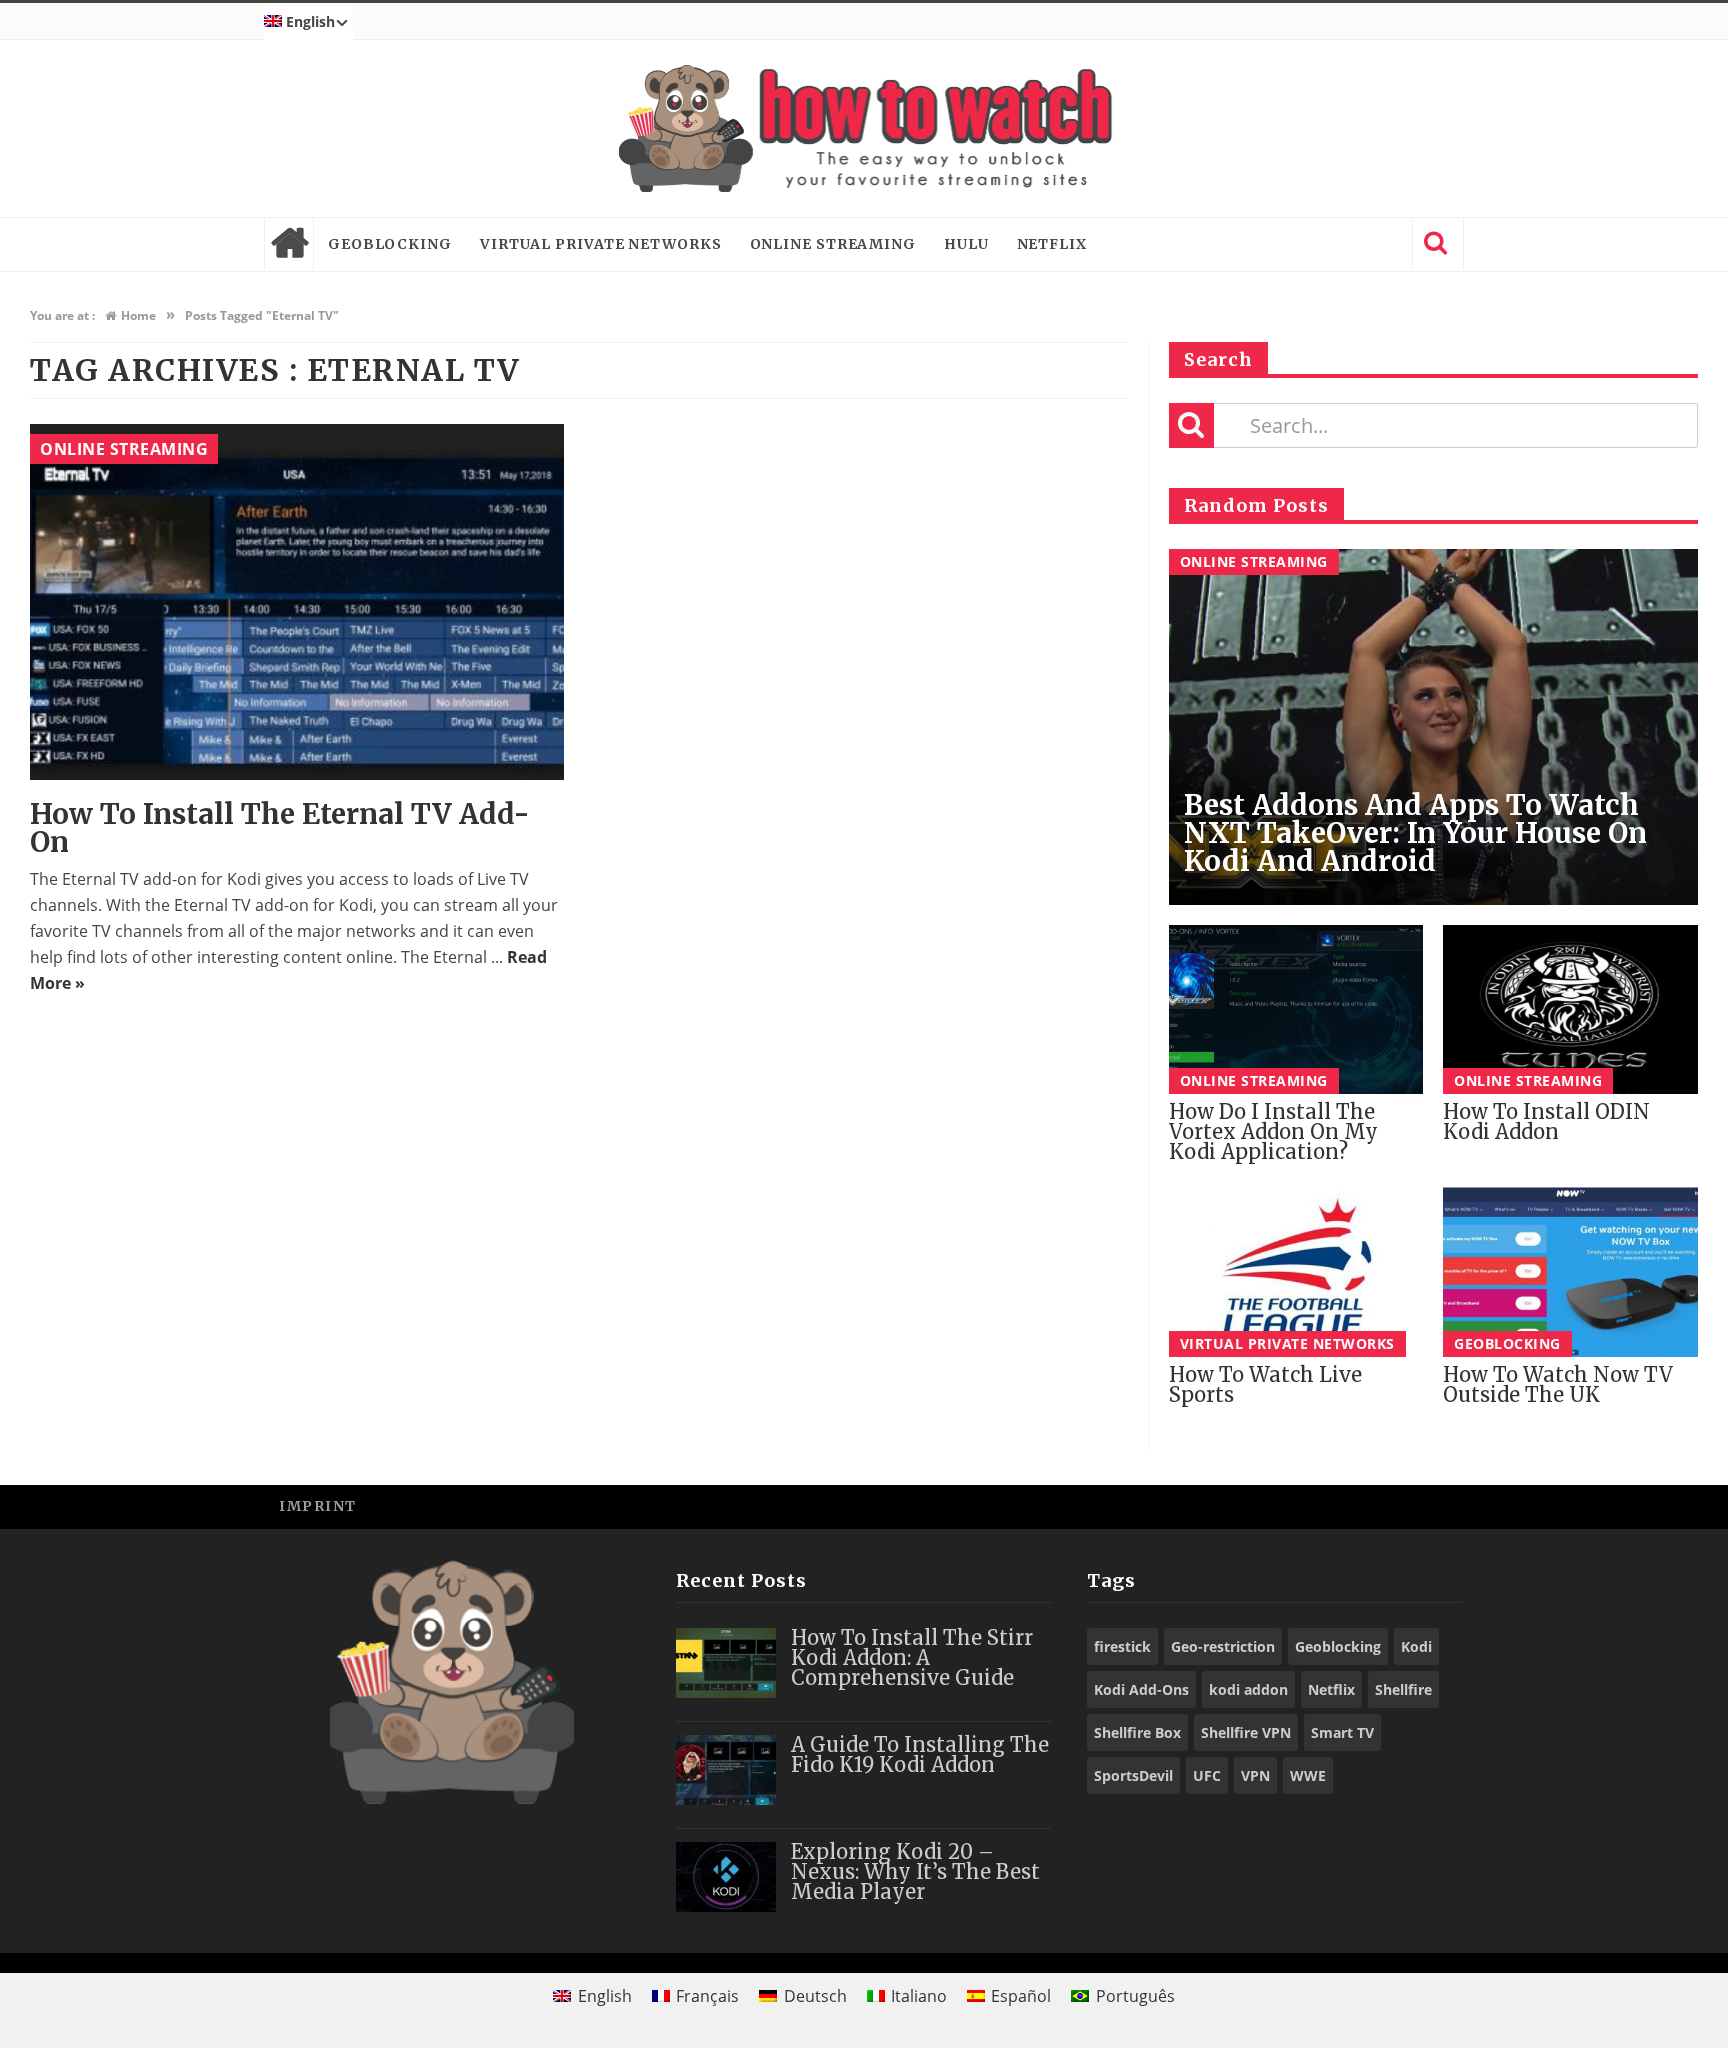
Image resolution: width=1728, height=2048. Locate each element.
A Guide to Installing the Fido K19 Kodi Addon (920, 1754)
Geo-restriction (1223, 1646)
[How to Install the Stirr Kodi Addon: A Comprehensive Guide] (726, 1663)
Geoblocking (390, 244)
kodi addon (1248, 1689)
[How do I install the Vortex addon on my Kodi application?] (1296, 1010)
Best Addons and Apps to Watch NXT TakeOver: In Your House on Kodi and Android (1415, 833)
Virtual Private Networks (601, 244)
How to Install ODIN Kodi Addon (1546, 1121)
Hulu (966, 244)
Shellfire (1403, 1689)
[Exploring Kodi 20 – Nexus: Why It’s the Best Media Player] (726, 1877)
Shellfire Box (1137, 1732)
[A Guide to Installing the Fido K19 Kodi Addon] (726, 1770)
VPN (1255, 1775)
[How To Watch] (864, 128)
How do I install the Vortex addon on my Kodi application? (1273, 1131)
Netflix (1052, 244)
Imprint (318, 1506)
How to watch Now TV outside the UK (1558, 1384)
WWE (1308, 1775)
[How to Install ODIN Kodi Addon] (1570, 1010)
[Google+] (1393, 1505)
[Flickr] (1438, 1505)
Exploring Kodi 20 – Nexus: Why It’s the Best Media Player (915, 1871)
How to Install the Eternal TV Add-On (280, 828)
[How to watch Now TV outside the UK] (1570, 1272)
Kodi (1416, 1646)
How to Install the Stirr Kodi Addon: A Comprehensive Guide (912, 1657)
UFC (1207, 1775)
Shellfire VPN (1246, 1732)
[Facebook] (1303, 1505)
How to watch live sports (1265, 1384)
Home (289, 244)
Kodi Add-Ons (1141, 1689)
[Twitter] (1348, 1505)
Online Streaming (833, 244)
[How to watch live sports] (1296, 1272)
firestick (1122, 1646)
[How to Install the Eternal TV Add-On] (297, 602)
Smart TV (1342, 1732)
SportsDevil (1133, 1775)
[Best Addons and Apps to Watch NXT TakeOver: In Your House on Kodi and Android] (1433, 727)
